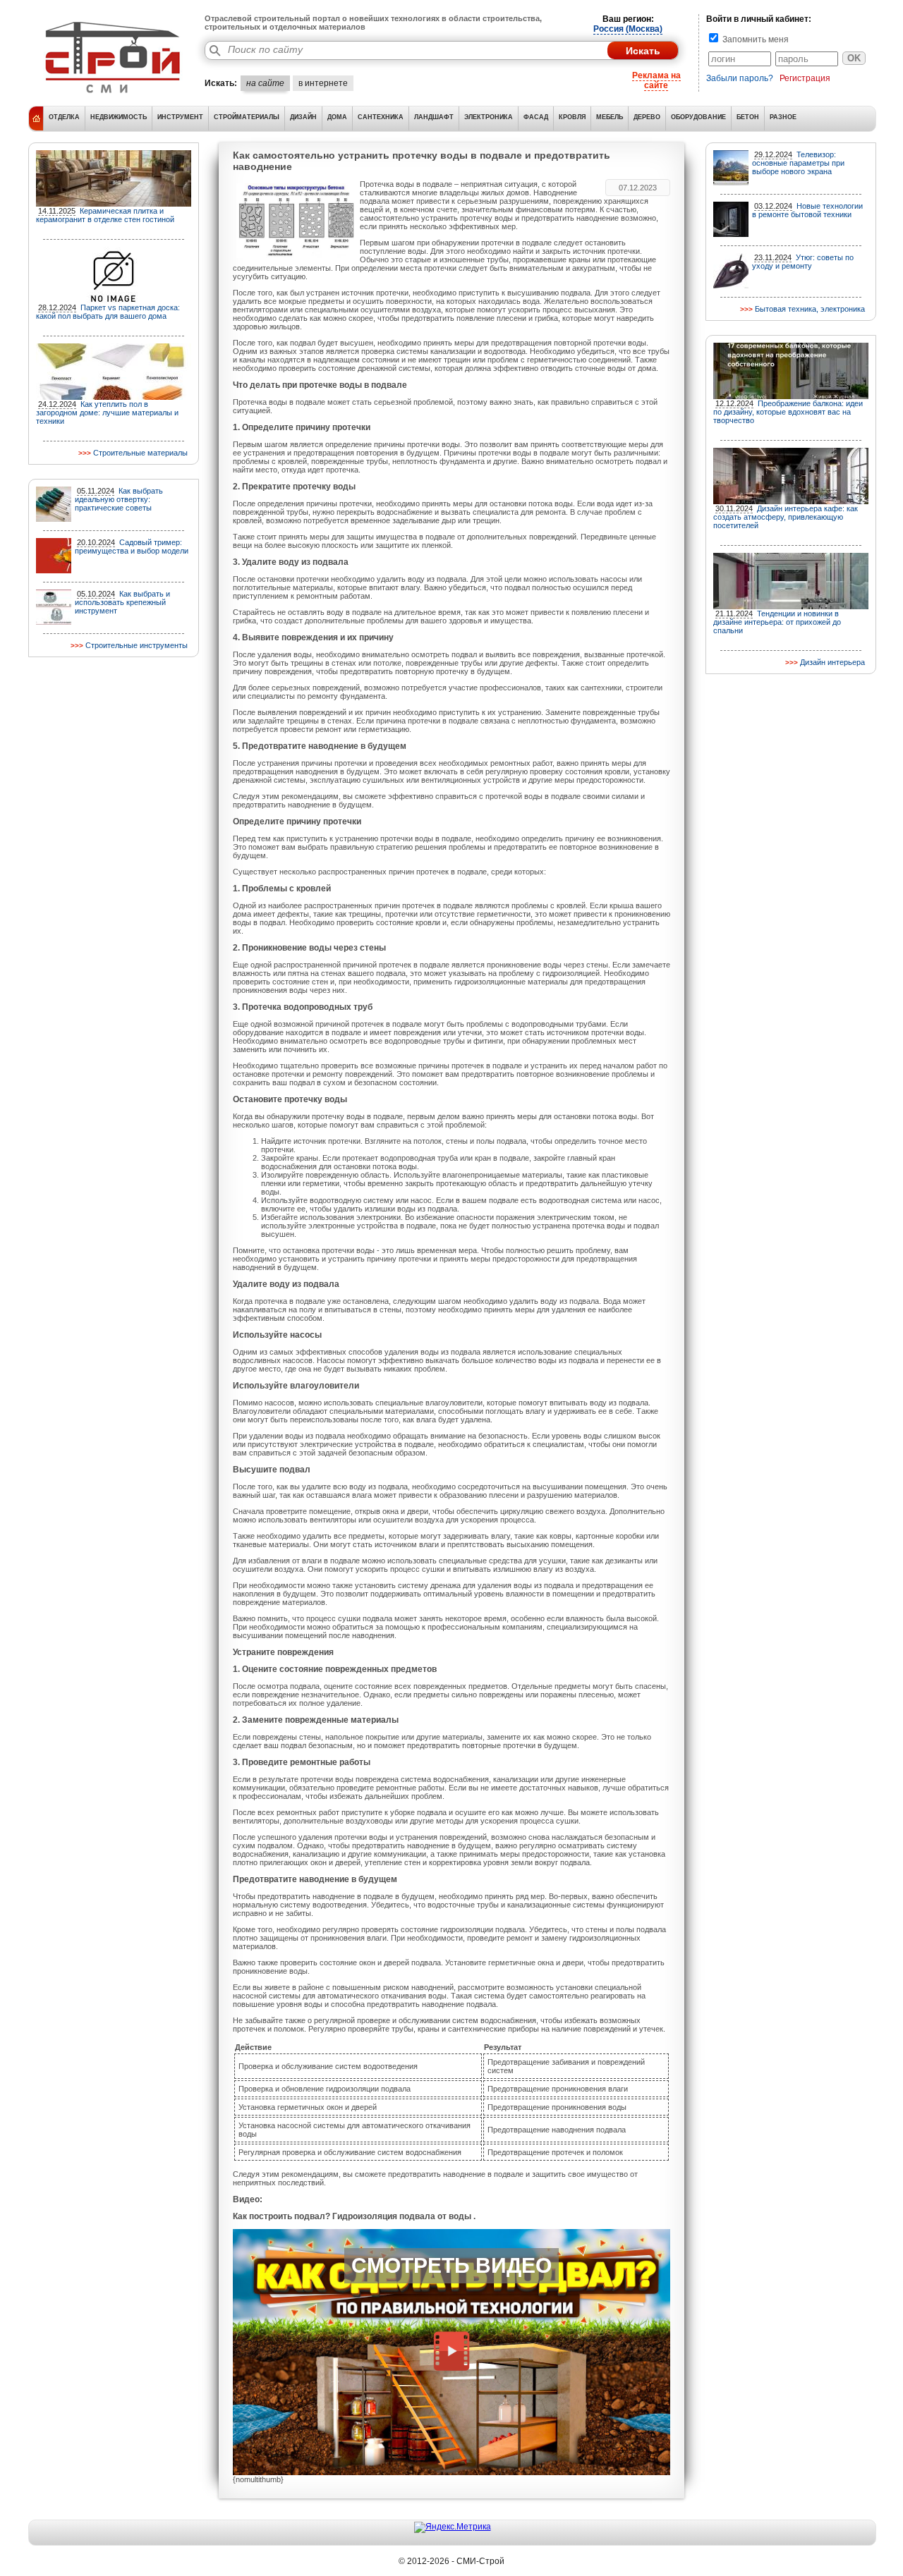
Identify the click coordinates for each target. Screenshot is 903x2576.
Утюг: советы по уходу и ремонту (803, 262)
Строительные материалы (140, 453)
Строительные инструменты (137, 645)
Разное (783, 117)
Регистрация (805, 78)
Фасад (536, 117)
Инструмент (180, 117)
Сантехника (381, 117)
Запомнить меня (754, 39)
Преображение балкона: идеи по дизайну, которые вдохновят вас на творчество (788, 412)
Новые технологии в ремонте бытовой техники (807, 210)
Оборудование (698, 117)
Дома (337, 117)
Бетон (748, 117)
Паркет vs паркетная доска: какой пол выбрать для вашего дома (108, 312)
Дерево (647, 117)
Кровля (572, 117)
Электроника (489, 117)
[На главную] (113, 95)
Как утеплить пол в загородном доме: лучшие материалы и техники (107, 413)
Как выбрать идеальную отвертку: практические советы (119, 499)
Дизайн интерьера (832, 662)
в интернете (323, 83)
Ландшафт (434, 117)
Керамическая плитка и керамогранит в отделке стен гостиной (105, 215)
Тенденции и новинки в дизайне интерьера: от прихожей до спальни (777, 622)
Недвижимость (119, 117)
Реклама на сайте (656, 80)
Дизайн (303, 117)
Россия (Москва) (628, 29)
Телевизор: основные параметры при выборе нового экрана (798, 163)
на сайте (265, 83)
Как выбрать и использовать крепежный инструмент (122, 602)
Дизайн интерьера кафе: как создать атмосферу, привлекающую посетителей (786, 517)
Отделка (64, 117)
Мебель (610, 117)
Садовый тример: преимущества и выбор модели (132, 547)
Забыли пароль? (740, 78)
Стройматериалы (247, 117)
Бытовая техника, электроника (810, 309)
